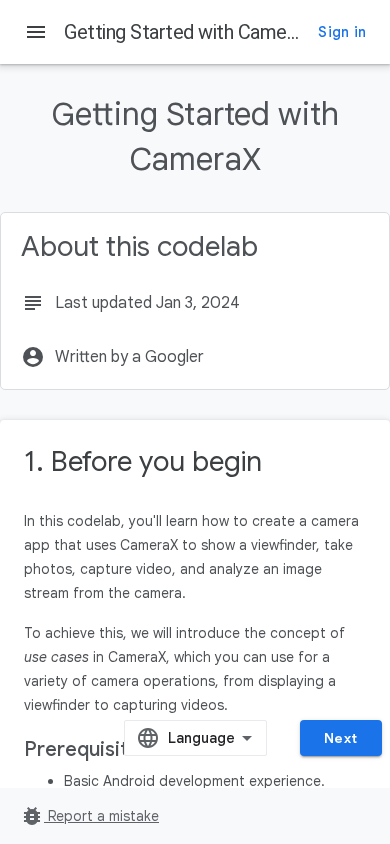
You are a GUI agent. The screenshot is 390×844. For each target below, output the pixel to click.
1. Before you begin (143, 461)
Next (341, 738)
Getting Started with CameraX (189, 32)
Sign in (342, 32)
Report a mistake (89, 816)
